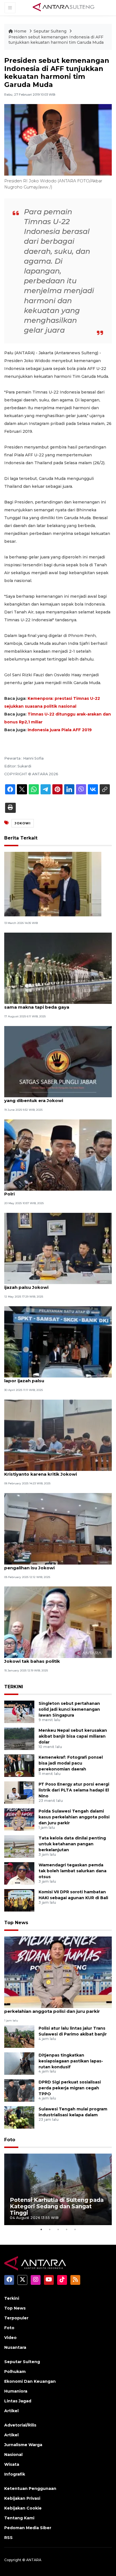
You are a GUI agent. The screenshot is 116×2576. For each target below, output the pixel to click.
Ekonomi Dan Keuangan (30, 2381)
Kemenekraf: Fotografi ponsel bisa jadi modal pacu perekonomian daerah (71, 1763)
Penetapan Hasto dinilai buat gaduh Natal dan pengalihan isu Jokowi (57, 1565)
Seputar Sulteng (51, 31)
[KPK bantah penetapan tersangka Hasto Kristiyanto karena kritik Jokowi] (58, 1435)
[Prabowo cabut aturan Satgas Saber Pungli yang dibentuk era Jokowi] (58, 1061)
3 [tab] (58, 2229)
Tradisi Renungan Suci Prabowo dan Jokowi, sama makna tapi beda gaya (54, 1004)
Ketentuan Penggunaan (30, 2488)
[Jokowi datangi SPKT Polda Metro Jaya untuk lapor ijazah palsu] (58, 1341)
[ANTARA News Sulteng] (63, 8)
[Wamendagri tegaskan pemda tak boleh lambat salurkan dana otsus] (19, 1873)
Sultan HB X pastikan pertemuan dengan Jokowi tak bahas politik (51, 1658)
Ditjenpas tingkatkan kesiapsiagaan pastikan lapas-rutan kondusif (71, 2061)
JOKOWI (23, 823)
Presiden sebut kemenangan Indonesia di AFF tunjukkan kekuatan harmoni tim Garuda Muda (56, 40)
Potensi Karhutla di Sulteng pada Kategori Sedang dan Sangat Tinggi (57, 2206)
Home (20, 31)
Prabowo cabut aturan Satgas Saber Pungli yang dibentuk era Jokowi (53, 1098)
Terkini (12, 2298)
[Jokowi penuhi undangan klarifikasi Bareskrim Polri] (58, 1155)
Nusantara (15, 2347)
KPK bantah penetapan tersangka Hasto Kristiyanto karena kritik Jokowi (51, 1471)
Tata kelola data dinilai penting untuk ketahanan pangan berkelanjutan (72, 1844)
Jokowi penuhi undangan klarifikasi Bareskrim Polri (57, 1191)
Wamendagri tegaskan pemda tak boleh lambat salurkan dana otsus (72, 1871)
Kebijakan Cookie (23, 2508)
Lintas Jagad (18, 2401)
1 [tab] (41, 2229)
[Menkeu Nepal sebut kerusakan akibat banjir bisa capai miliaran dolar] (19, 1738)
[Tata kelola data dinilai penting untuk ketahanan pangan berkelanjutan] (19, 1846)
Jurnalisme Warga (23, 2445)
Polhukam (15, 2372)
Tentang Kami (19, 2518)
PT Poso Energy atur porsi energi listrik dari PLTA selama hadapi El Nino (74, 1790)
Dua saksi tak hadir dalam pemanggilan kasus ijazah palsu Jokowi (57, 1284)
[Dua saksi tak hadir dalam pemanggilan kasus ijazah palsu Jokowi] (58, 1248)
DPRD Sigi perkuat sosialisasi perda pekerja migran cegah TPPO (70, 2088)
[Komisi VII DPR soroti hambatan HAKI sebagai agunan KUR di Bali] (19, 1900)
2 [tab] (50, 2229)
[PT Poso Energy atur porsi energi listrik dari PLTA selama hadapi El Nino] (19, 1792)
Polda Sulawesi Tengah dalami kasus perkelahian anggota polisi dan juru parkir (74, 1817)
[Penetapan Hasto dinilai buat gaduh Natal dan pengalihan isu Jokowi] (58, 1528)
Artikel (11, 2411)
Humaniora (16, 2391)
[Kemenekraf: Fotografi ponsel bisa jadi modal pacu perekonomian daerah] (19, 1765)
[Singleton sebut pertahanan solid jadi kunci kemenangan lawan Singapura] (19, 1711)
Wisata (12, 2464)
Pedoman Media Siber (28, 2528)
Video (10, 2338)
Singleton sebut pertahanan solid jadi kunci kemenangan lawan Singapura (69, 1709)
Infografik (15, 2474)
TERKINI (14, 1687)
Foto (10, 2140)
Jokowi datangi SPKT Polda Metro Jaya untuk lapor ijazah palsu (56, 1378)
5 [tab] (75, 2229)
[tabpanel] (58, 2189)
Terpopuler (16, 2318)
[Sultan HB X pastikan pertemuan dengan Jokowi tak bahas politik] (58, 1622)
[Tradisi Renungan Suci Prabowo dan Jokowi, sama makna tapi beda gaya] (58, 968)
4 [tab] (66, 2229)
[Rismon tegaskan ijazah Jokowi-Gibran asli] (53, 884)
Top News (16, 1923)
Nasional (13, 2455)
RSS (8, 2538)
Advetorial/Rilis (20, 2425)
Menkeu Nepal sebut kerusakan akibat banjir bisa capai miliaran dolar (73, 1736)
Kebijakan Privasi (22, 2498)
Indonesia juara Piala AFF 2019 (60, 730)
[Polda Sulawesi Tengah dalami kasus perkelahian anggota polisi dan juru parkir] (19, 1819)
